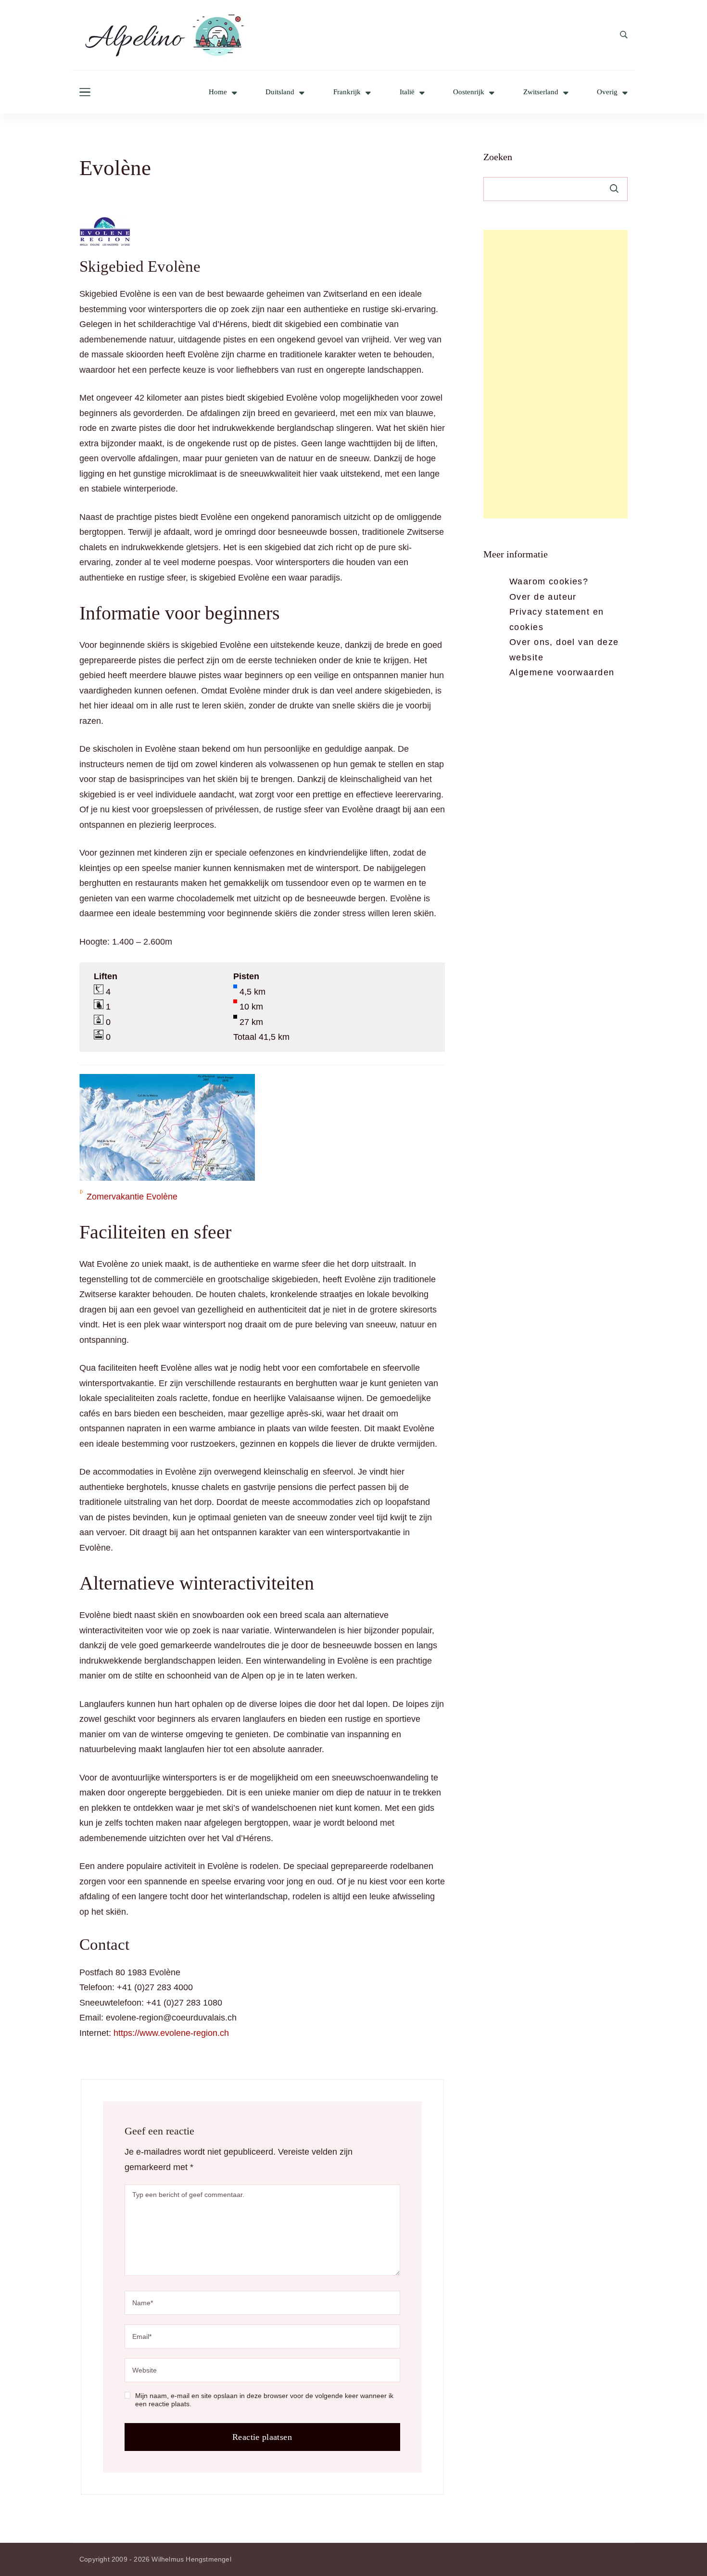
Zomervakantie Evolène (132, 1197)
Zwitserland (541, 92)
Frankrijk (347, 92)
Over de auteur (543, 597)
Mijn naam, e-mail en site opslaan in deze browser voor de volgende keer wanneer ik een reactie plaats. (264, 2400)
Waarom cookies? (549, 581)
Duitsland (280, 92)
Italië (407, 92)
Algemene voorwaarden (562, 672)
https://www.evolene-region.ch (171, 2033)
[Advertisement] (555, 374)
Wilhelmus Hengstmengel (191, 2559)
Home (218, 92)
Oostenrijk (469, 92)
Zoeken (498, 157)
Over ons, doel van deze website (564, 650)
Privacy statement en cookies (556, 619)
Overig (607, 92)
